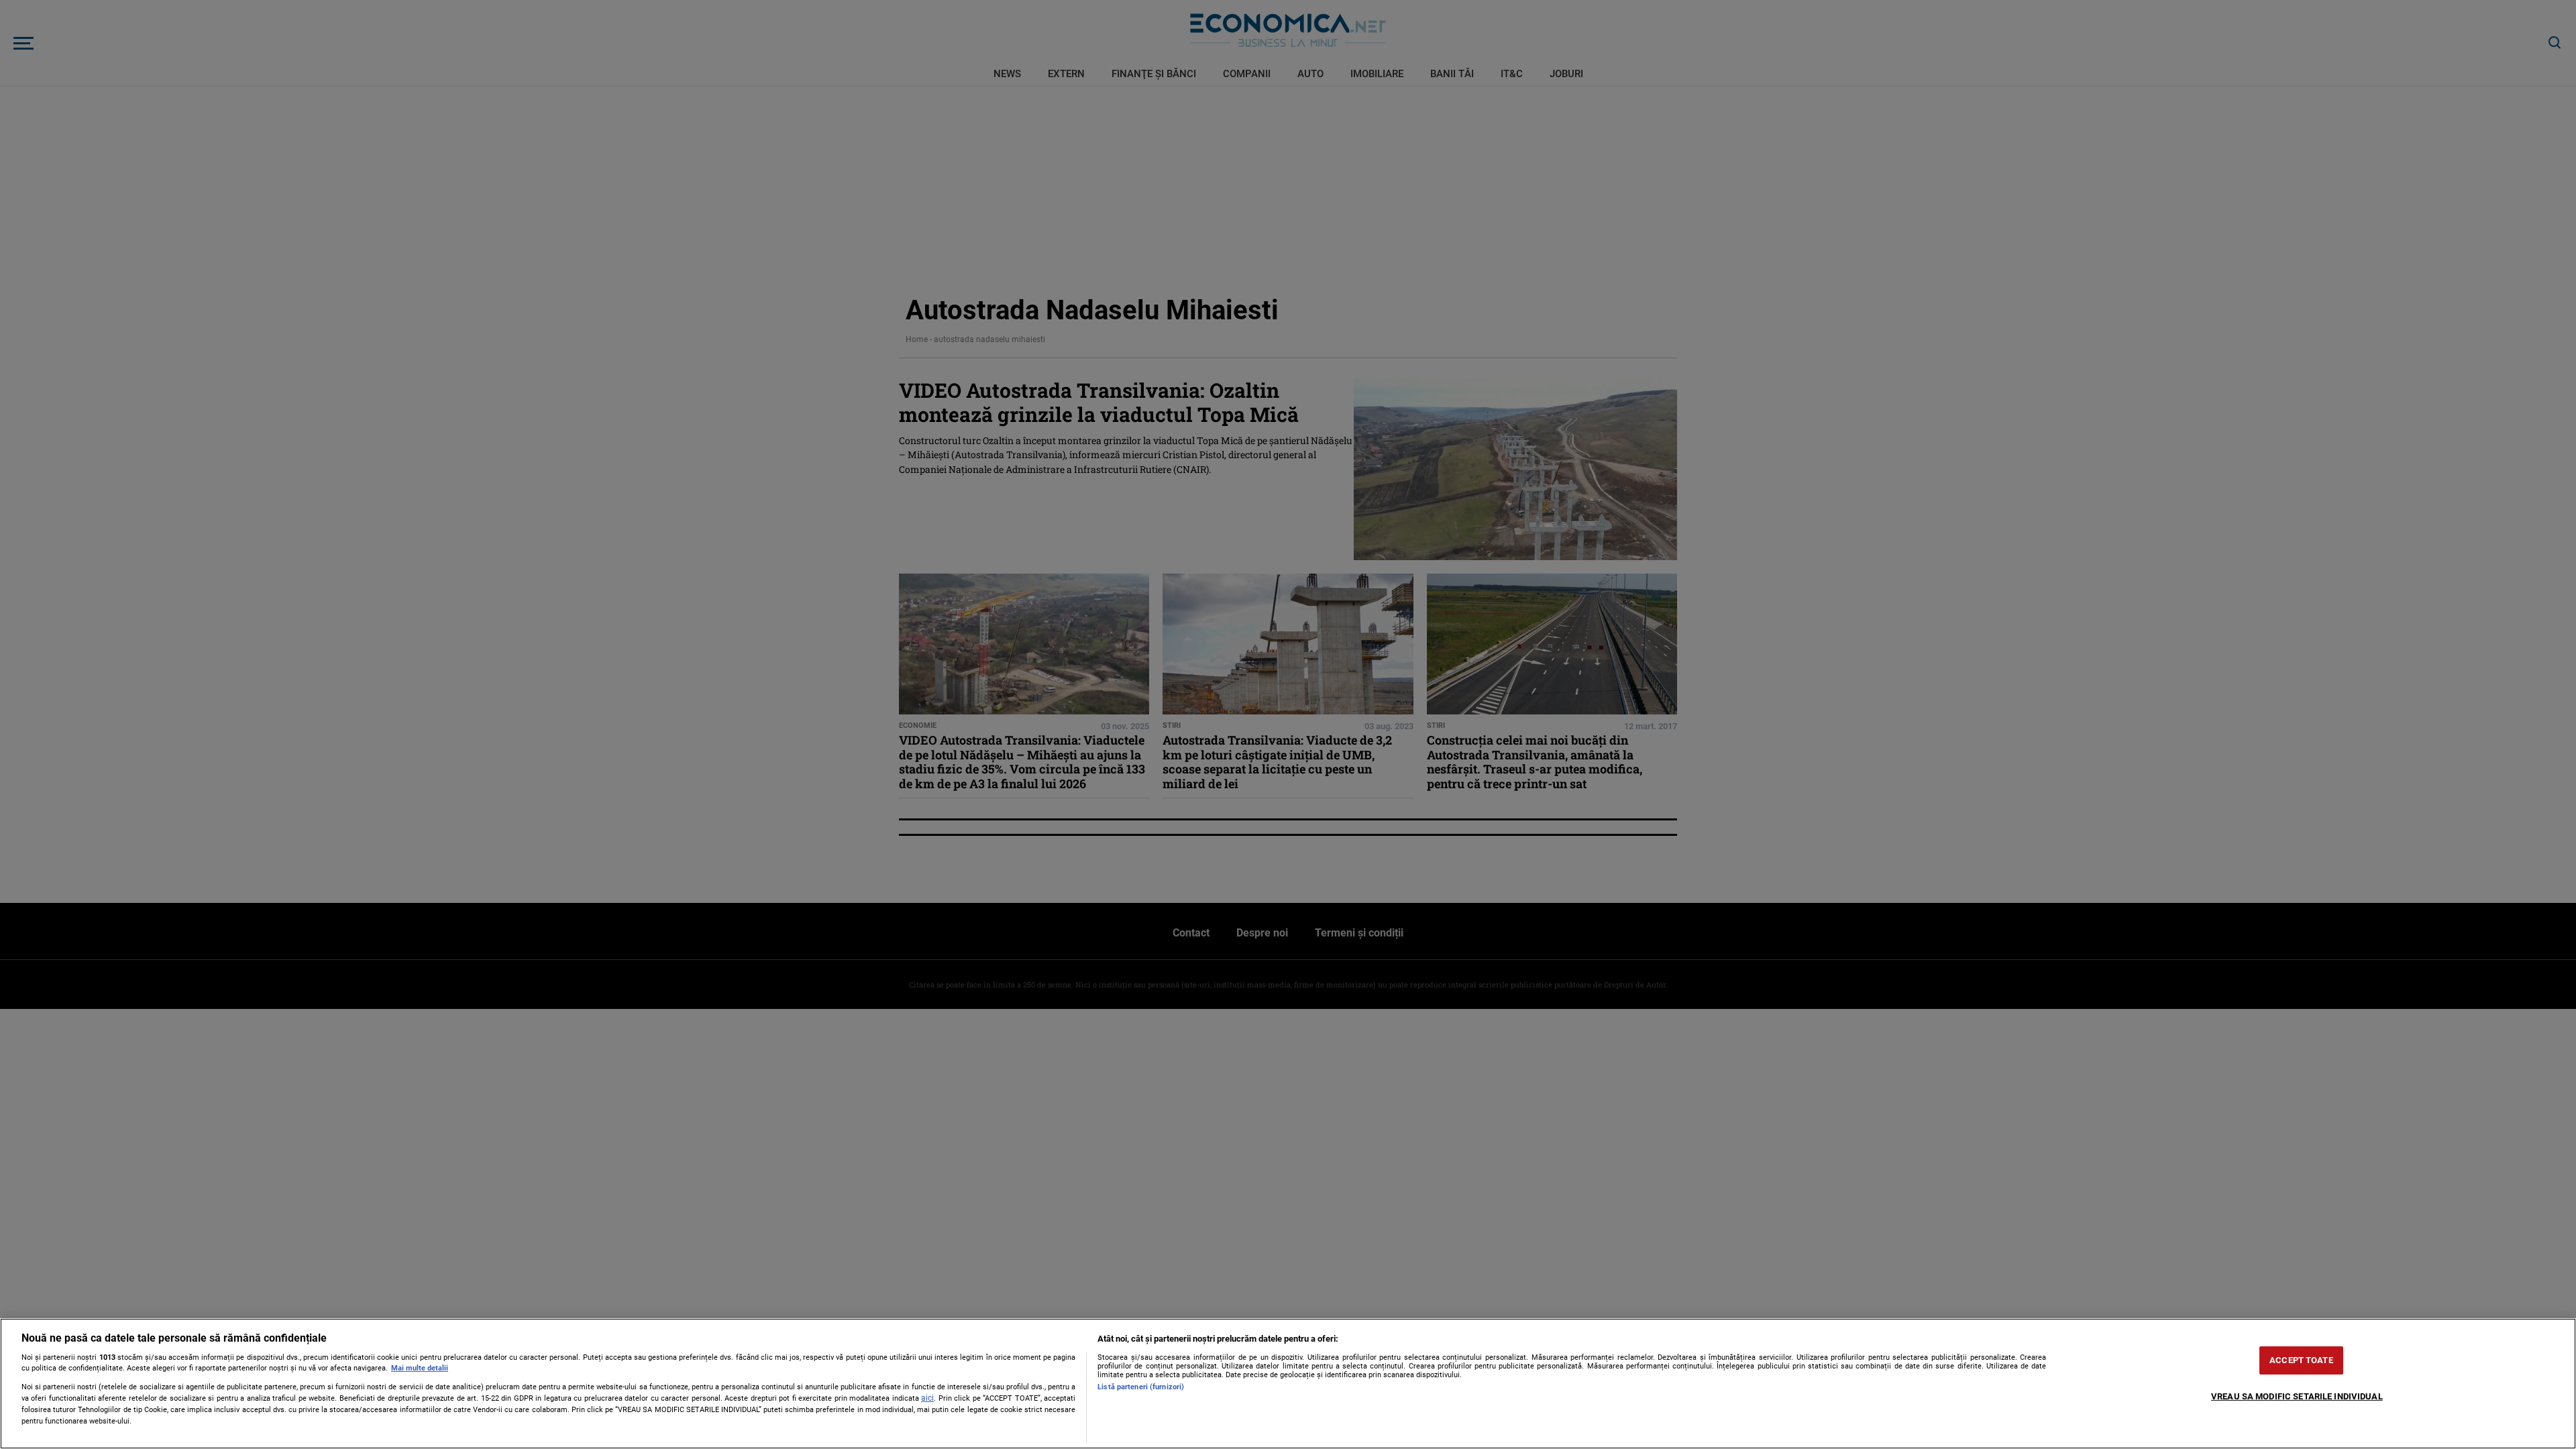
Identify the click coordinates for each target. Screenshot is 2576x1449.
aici (927, 1398)
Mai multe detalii (420, 1368)
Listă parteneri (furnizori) (1141, 1387)
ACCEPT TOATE (2301, 1360)
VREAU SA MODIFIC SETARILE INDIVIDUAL (2297, 1396)
